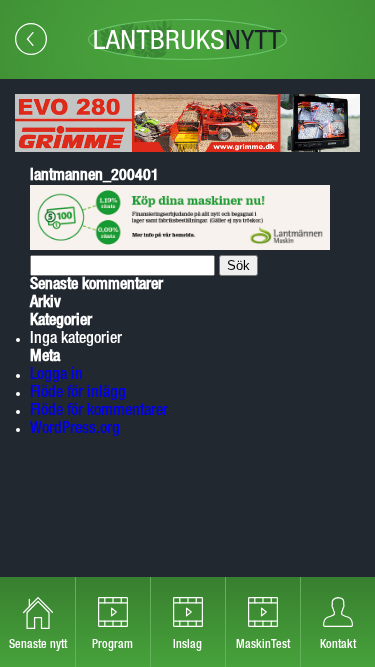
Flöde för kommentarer (99, 411)
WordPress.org (75, 429)
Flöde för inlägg (78, 393)
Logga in (56, 375)
